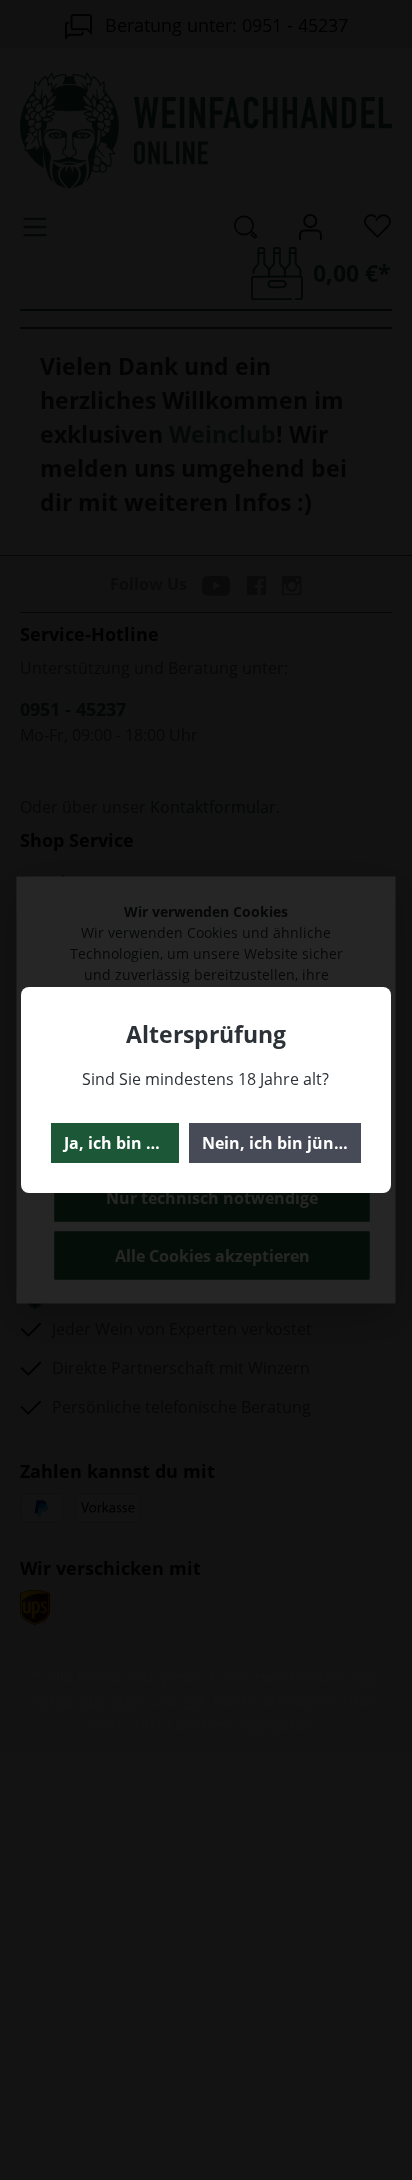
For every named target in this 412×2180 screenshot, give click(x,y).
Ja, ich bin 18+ (118, 1143)
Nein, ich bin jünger (280, 1143)
